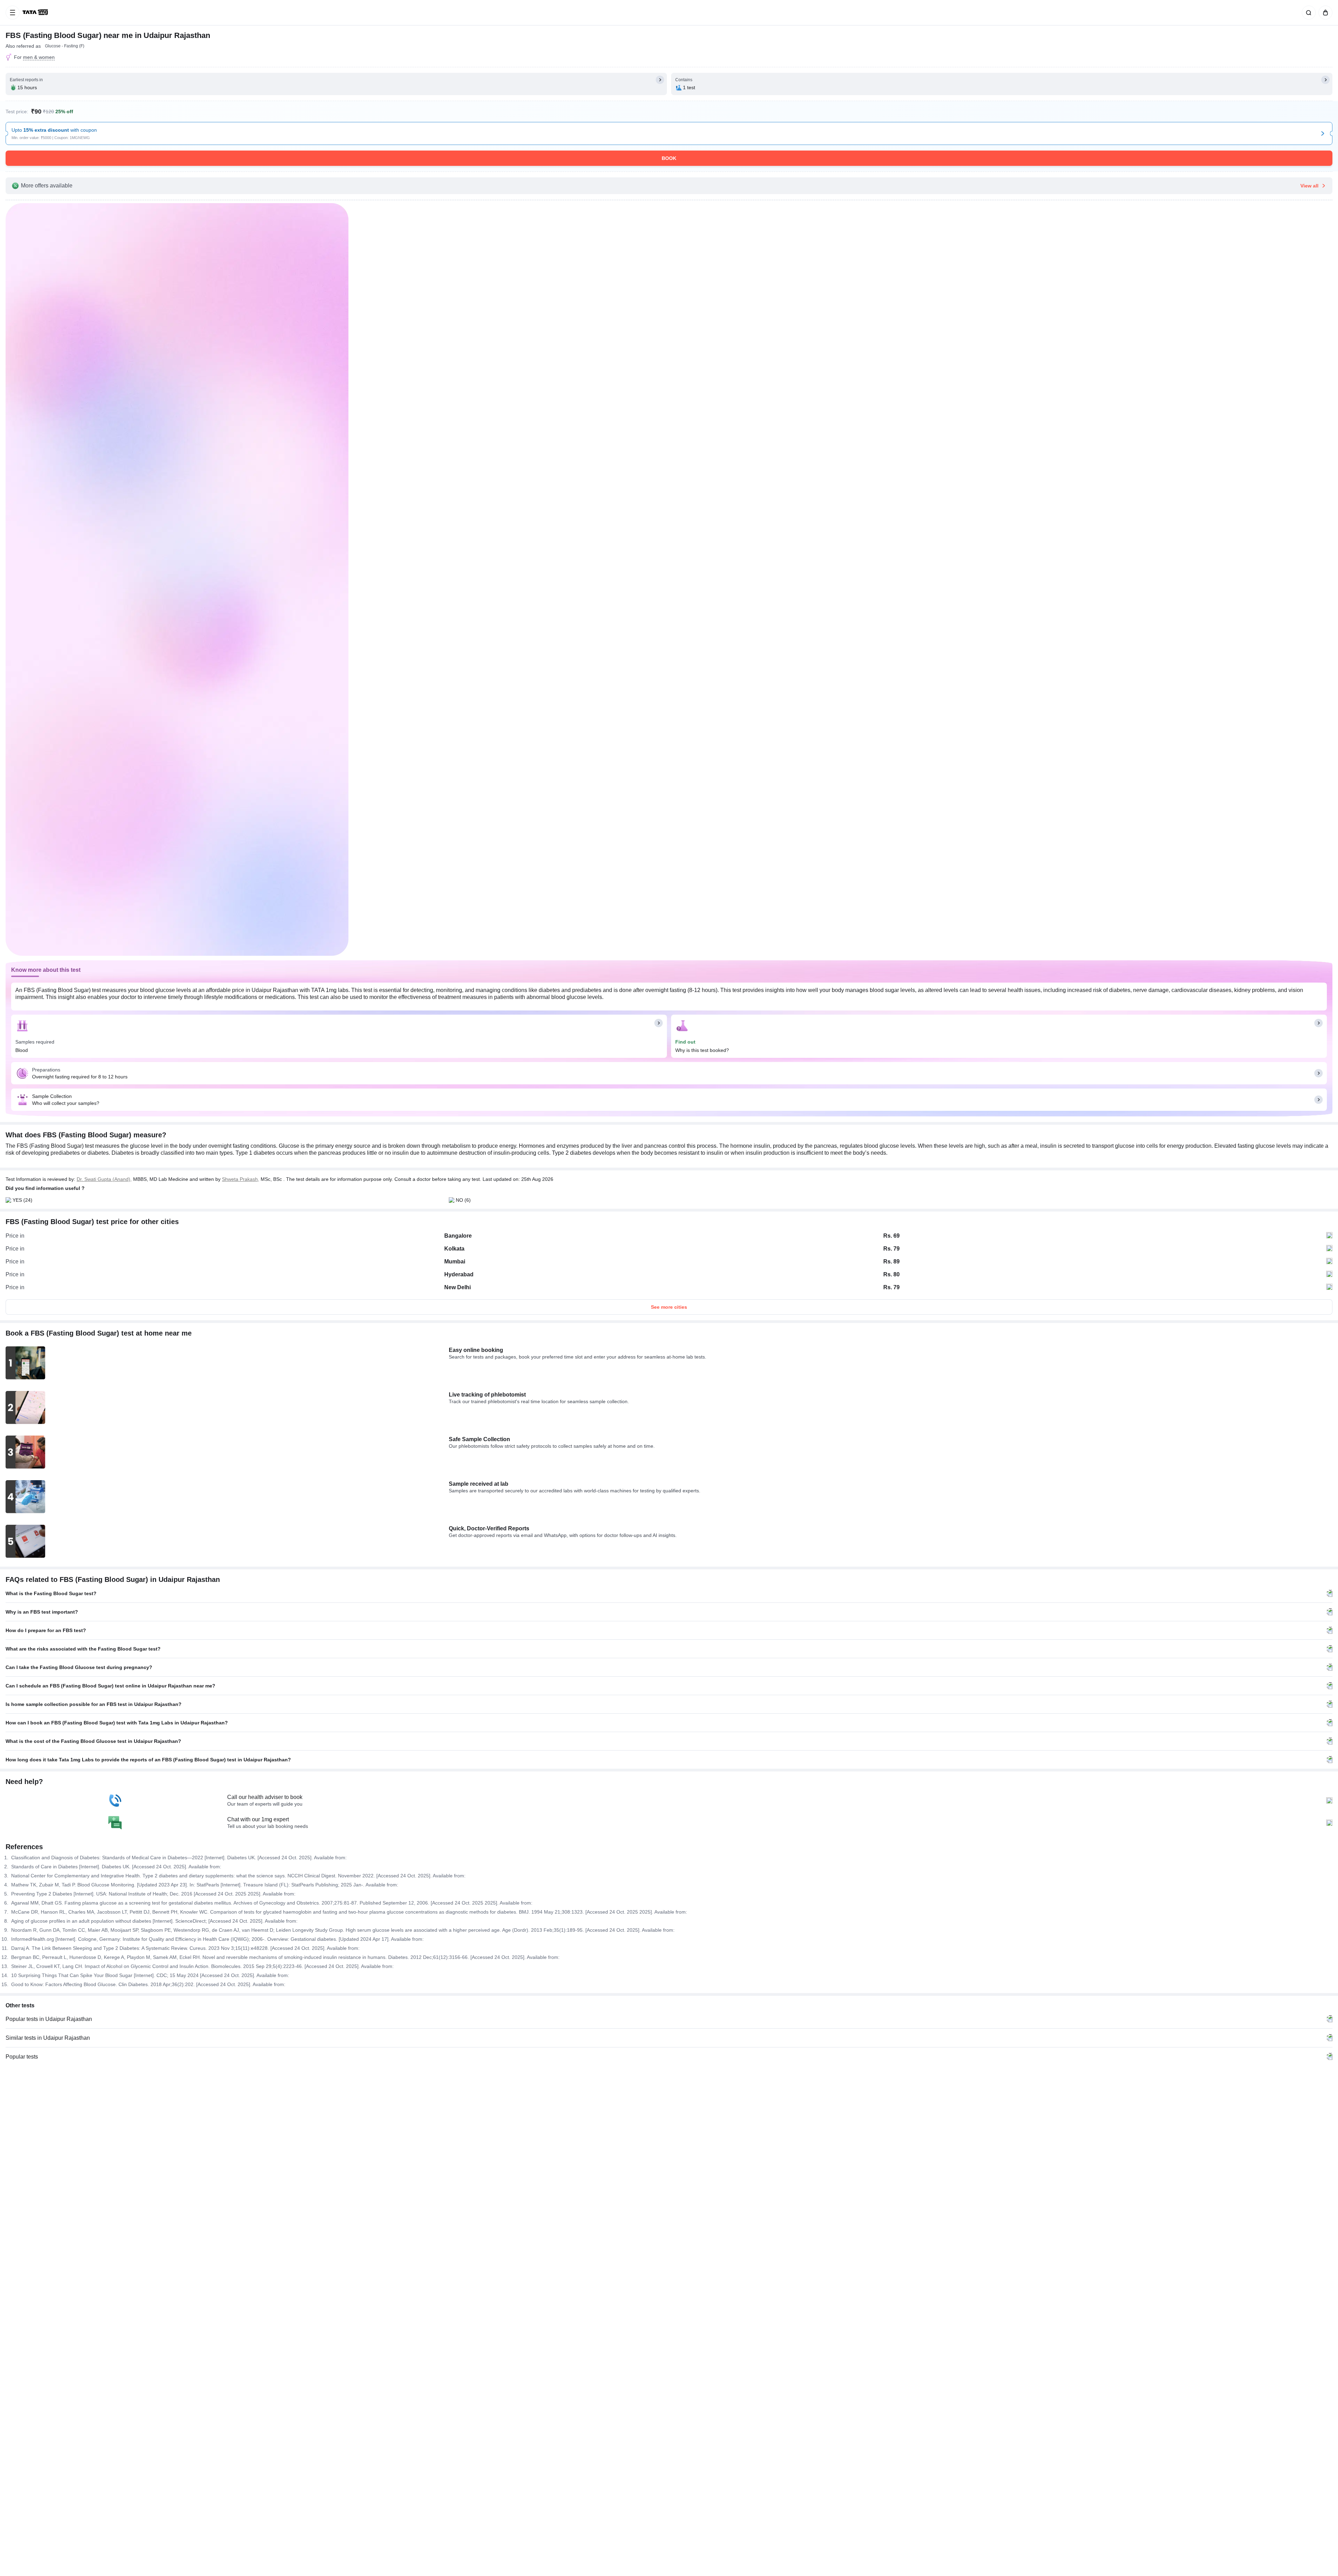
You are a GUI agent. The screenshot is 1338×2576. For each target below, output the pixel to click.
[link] (36, 13)
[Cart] (1324, 13)
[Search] (1307, 13)
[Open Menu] (13, 13)
